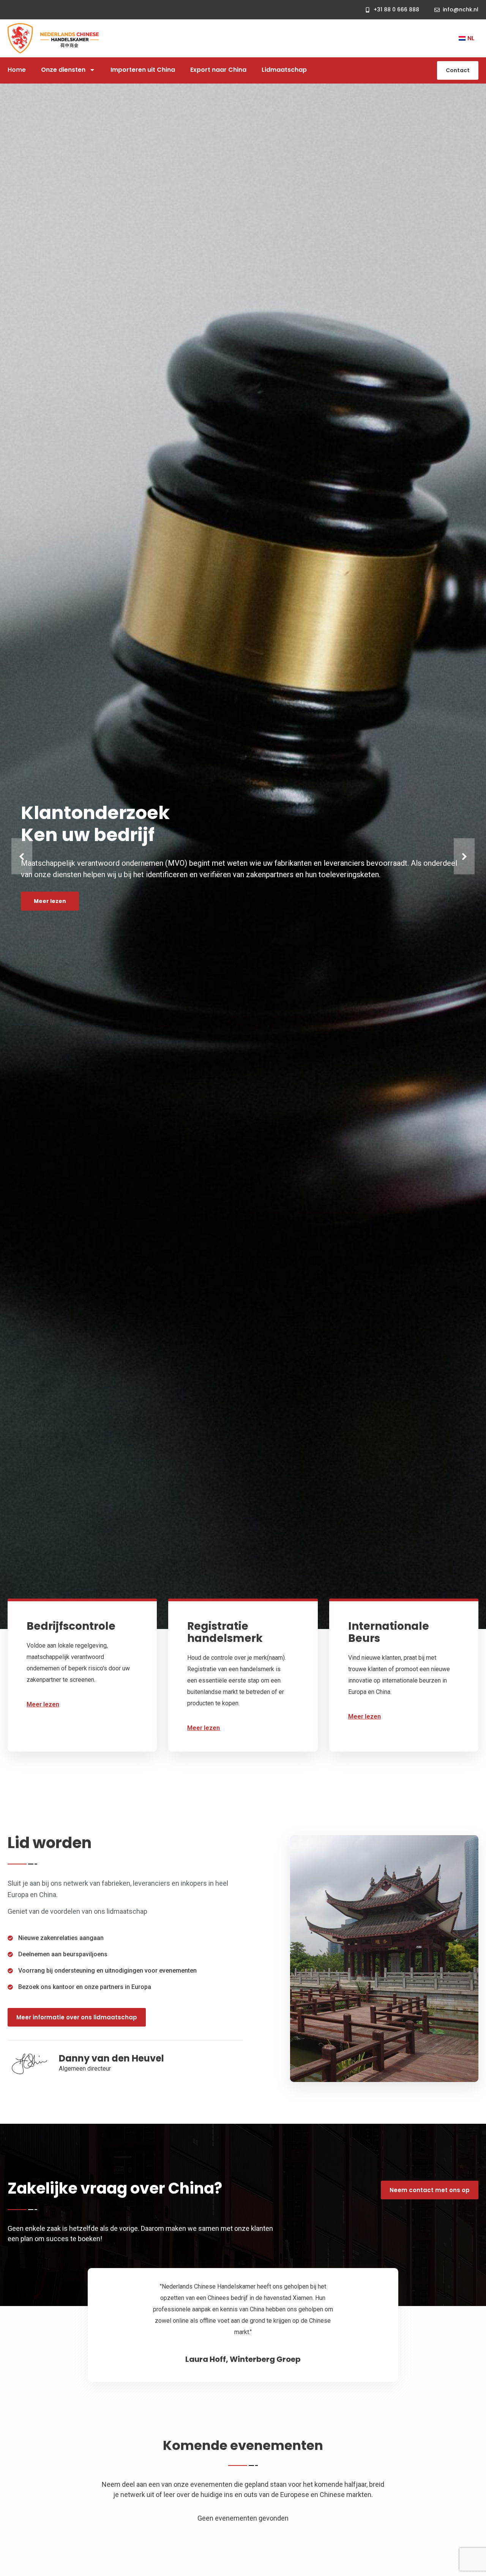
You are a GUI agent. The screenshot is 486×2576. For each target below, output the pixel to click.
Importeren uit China (143, 70)
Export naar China (218, 70)
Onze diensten (63, 70)
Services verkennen (217, 884)
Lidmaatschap (284, 70)
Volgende (464, 856)
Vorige (22, 856)
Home (17, 70)
